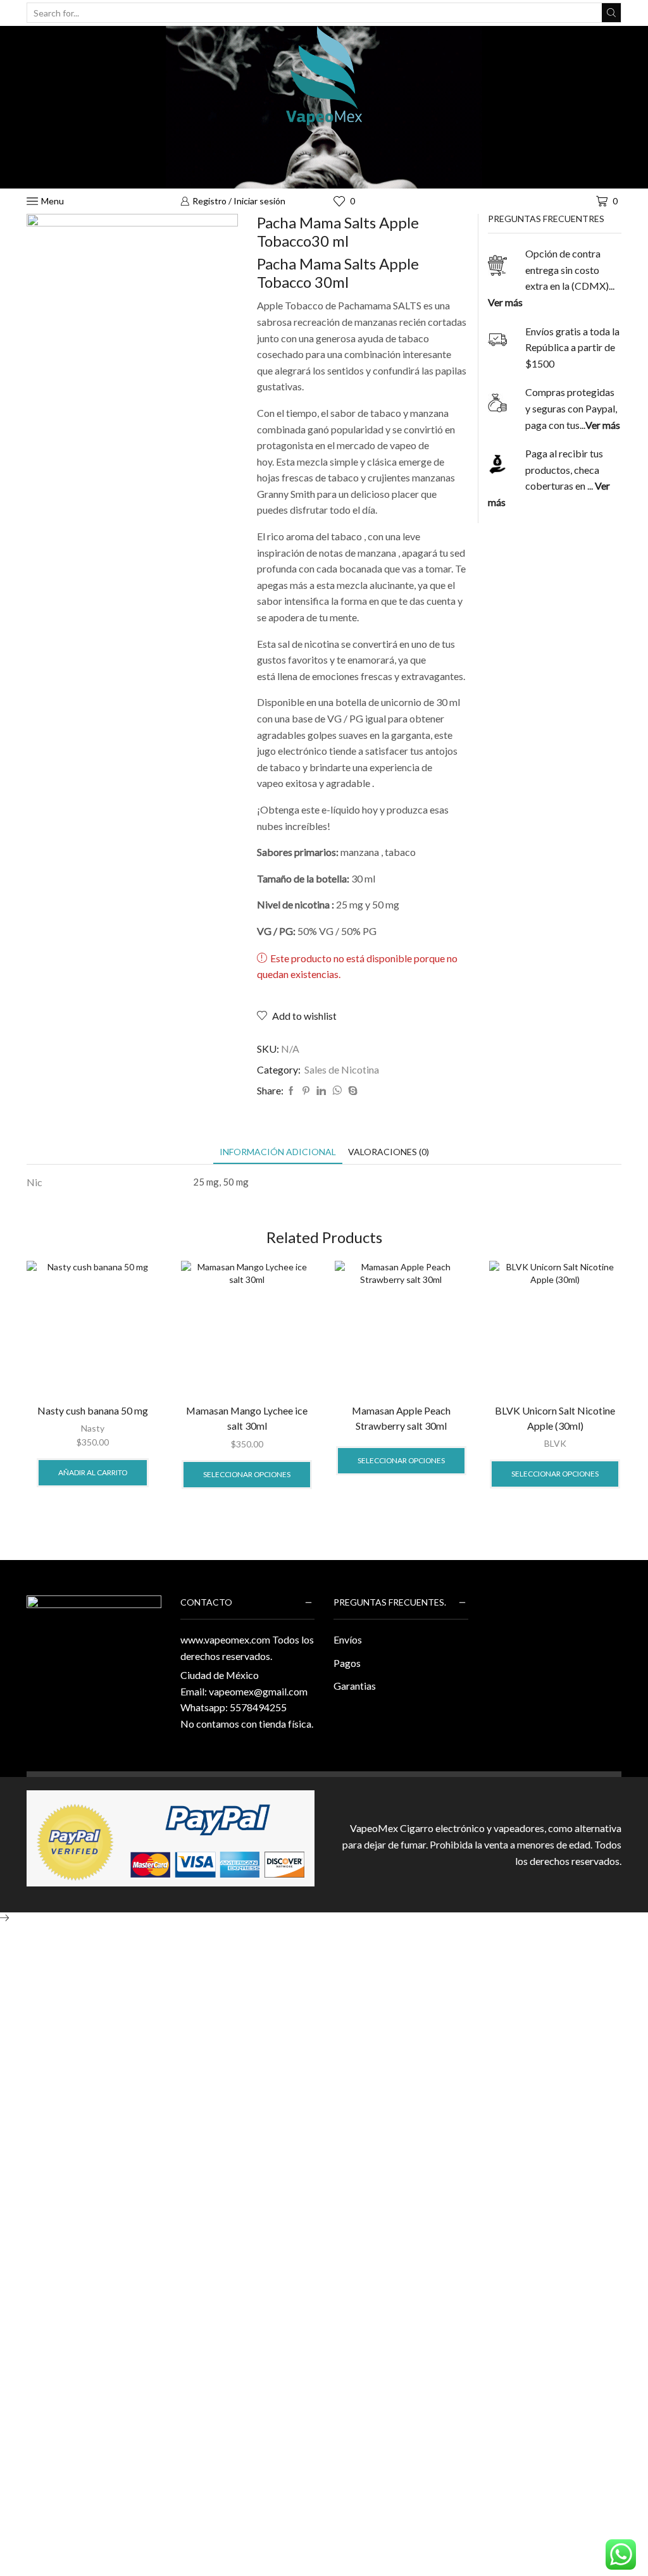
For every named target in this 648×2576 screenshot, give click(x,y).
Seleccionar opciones (247, 1474)
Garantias (355, 1686)
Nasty (93, 1428)
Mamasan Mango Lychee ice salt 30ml (247, 1418)
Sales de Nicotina (342, 1069)
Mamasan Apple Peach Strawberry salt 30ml (401, 1418)
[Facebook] (291, 1091)
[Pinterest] (306, 1091)
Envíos (348, 1639)
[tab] (278, 1152)
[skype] (351, 1091)
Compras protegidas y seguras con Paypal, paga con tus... (573, 408)
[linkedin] (321, 1091)
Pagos (347, 1663)
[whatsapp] (337, 1091)
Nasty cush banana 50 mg (93, 1410)
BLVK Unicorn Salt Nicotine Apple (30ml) (555, 1418)
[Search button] (611, 13)
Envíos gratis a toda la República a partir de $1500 (572, 347)
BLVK (555, 1443)
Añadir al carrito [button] (93, 1472)
